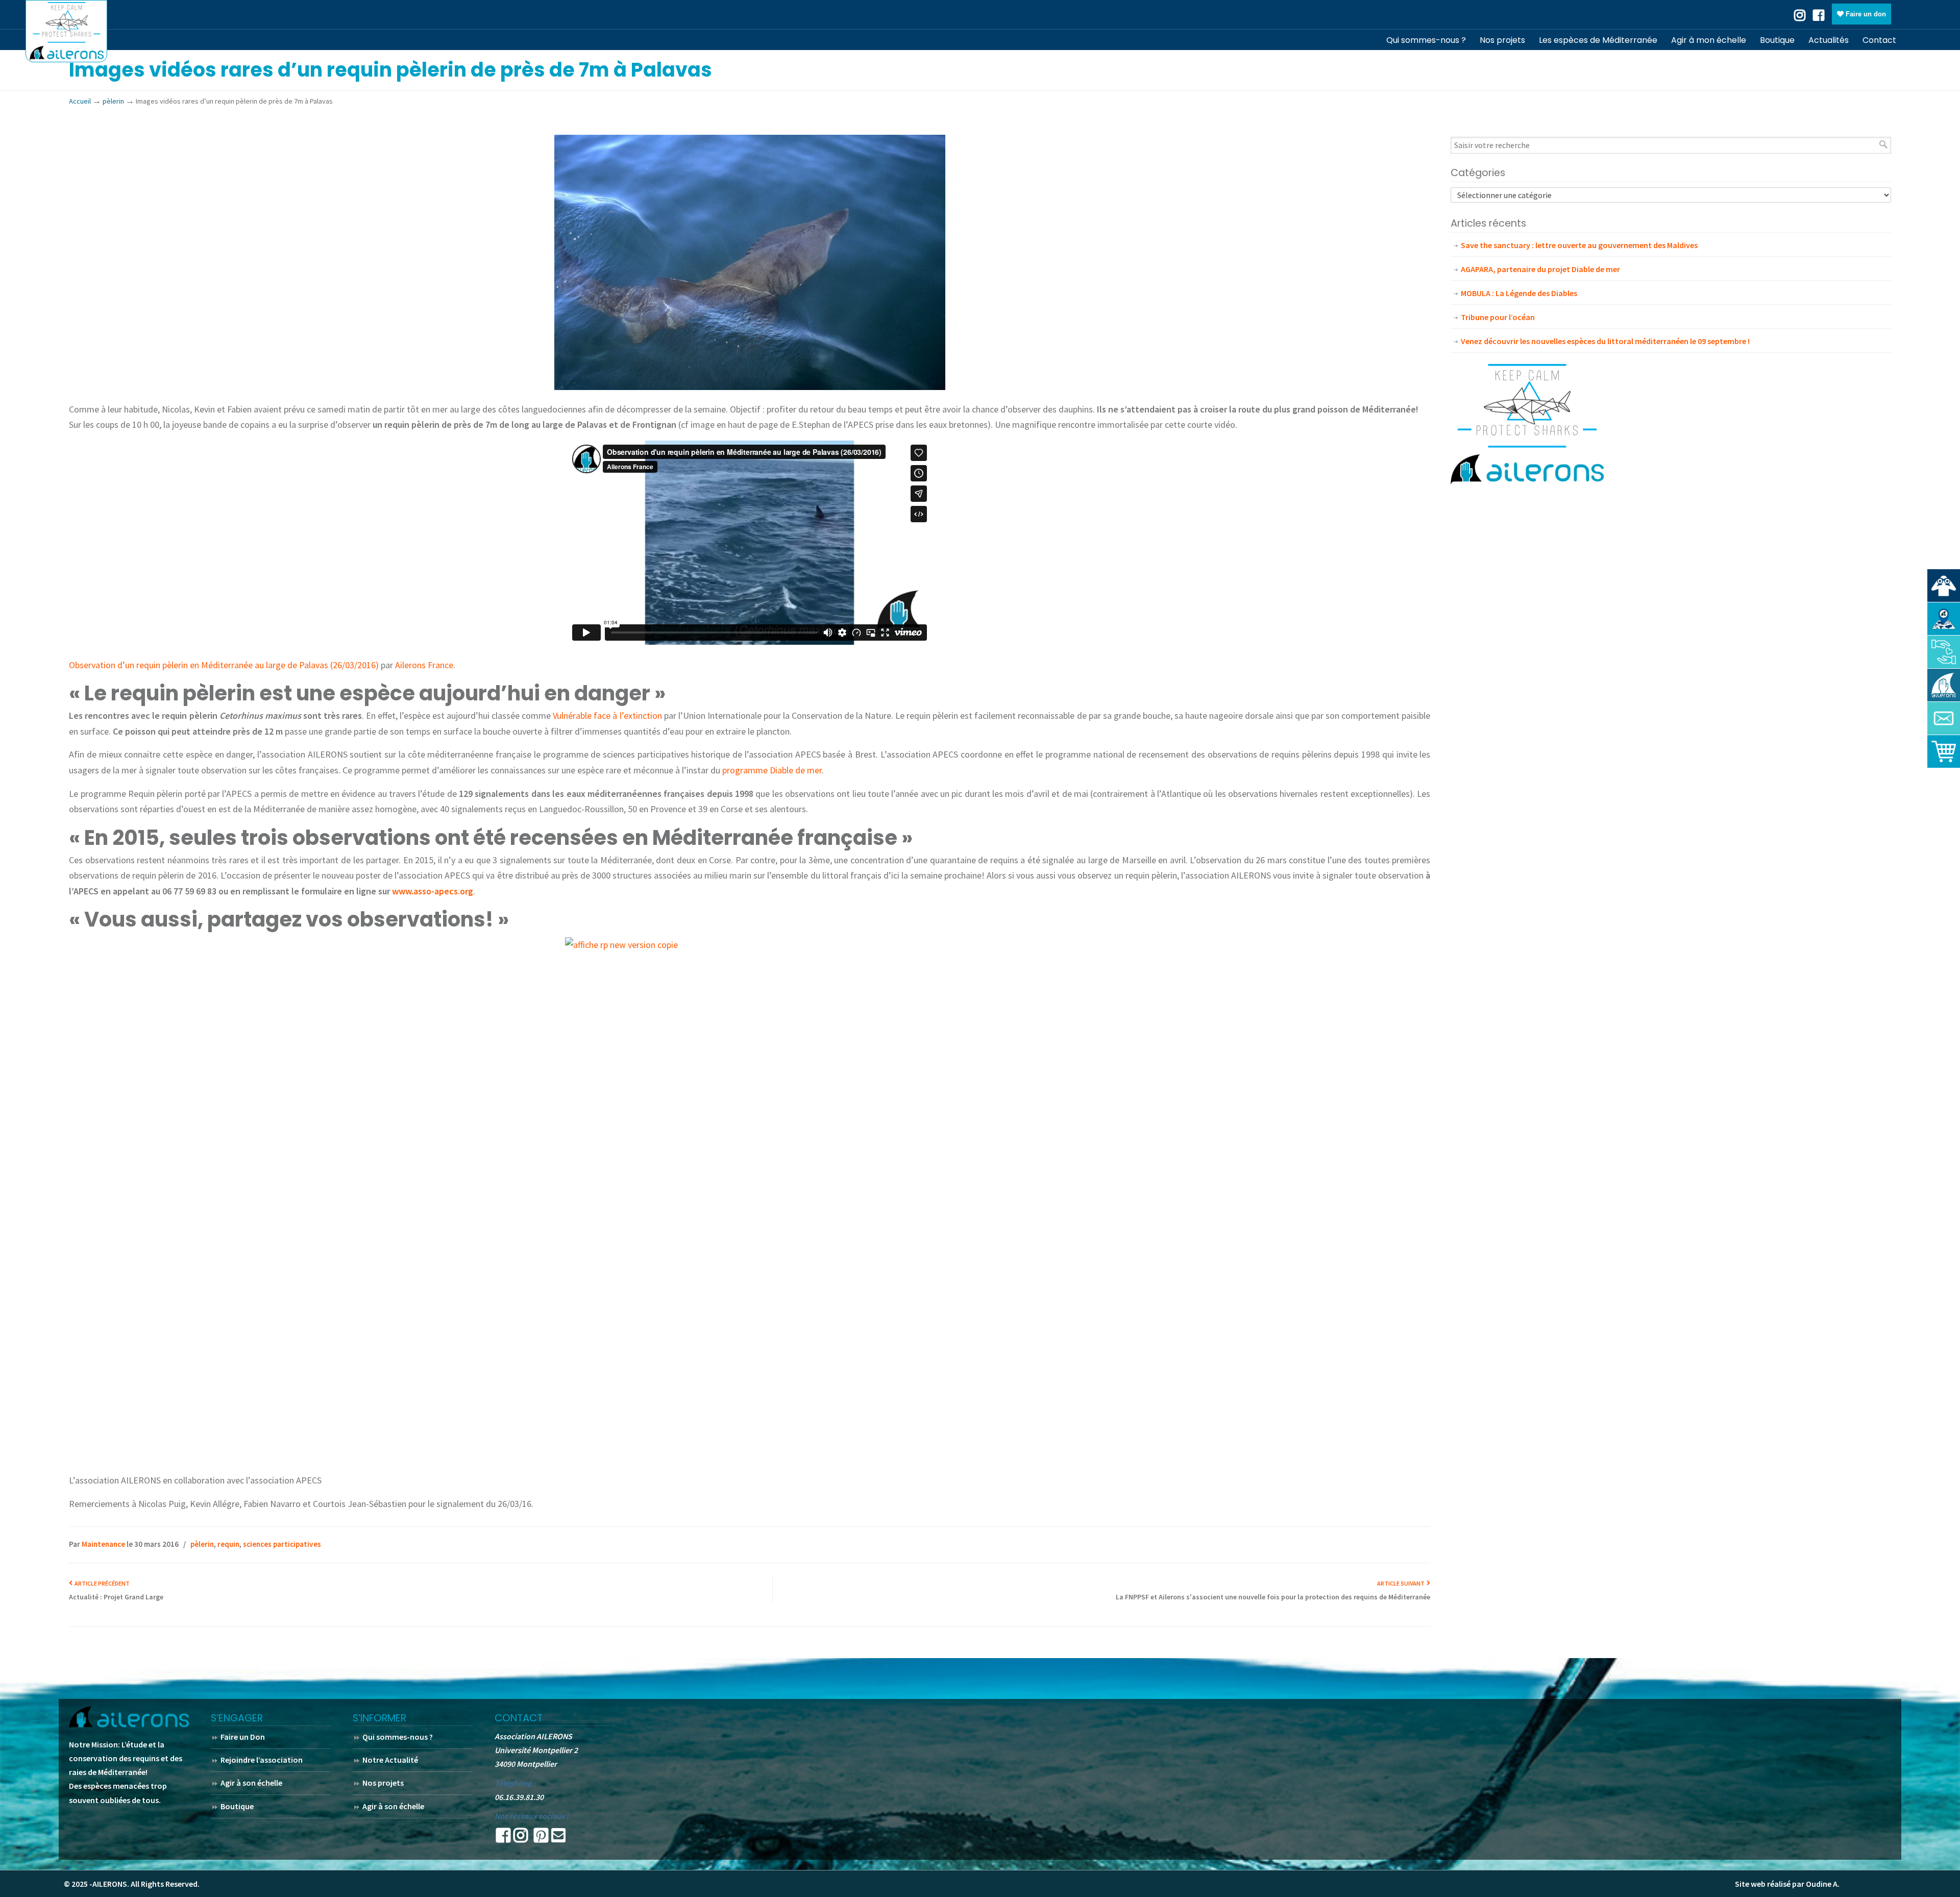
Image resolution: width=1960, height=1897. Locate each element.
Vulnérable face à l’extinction (607, 715)
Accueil (80, 101)
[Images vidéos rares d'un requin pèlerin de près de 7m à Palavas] (750, 387)
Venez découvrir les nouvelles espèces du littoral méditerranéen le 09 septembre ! (1605, 341)
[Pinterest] (541, 1838)
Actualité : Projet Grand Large (116, 1597)
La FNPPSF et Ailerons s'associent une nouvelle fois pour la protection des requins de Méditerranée (1273, 1597)
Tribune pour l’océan (1498, 317)
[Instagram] (521, 1838)
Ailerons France (424, 665)
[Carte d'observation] (1944, 619)
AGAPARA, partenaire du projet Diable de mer (1540, 269)
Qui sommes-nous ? (398, 1737)
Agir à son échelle (251, 1783)
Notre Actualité (390, 1760)
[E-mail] (558, 1838)
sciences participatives (282, 1544)
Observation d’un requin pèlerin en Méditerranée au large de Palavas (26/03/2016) (224, 665)
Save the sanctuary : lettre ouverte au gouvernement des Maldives (1579, 245)
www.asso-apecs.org (433, 891)
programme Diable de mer (772, 770)
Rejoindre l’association (262, 1760)
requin (228, 1544)
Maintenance (103, 1544)
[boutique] (1944, 751)
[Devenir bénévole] (1944, 685)
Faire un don (1865, 14)
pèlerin (113, 101)
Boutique (237, 1806)
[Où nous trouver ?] (1944, 586)
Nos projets (383, 1783)
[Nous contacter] (1944, 718)
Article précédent (101, 1583)
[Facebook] (1819, 14)
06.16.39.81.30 (519, 1797)
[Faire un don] (1944, 652)
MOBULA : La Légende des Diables (1519, 293)
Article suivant (1402, 1583)
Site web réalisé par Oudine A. (1787, 1884)
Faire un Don (243, 1737)
